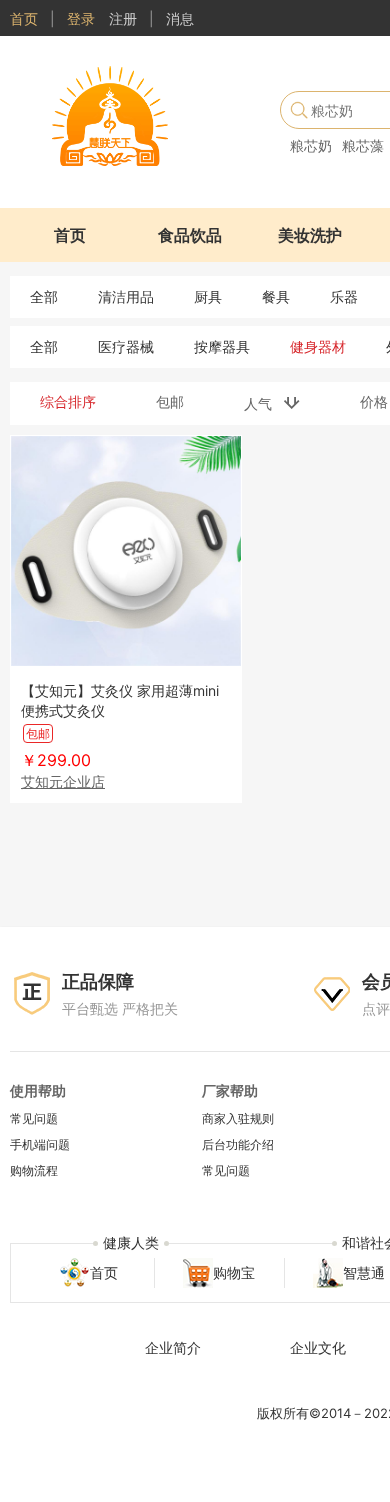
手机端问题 (40, 1144)
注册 (123, 18)
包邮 (170, 401)
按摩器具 (222, 346)
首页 (24, 18)
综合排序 (68, 401)
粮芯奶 (311, 145)
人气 (264, 403)
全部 (44, 296)
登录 (81, 18)
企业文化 (318, 1347)
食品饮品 (190, 235)
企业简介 (173, 1347)
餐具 (276, 296)
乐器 (344, 296)
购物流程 (34, 1170)
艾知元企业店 (63, 781)
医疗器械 (126, 346)
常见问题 (34, 1118)
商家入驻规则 (238, 1118)
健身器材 (318, 346)
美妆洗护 (310, 235)
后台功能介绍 (238, 1144)
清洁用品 (126, 296)
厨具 (208, 296)
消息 (180, 18)
